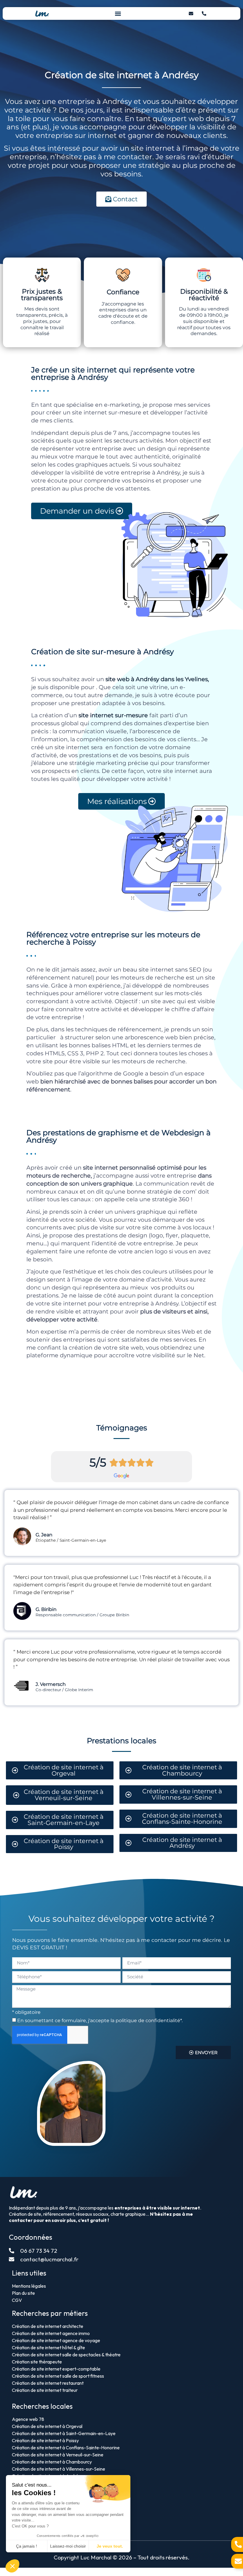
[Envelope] (191, 14)
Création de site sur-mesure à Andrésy (103, 652)
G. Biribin (46, 1609)
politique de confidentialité (148, 2021)
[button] (118, 13)
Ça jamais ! (27, 2546)
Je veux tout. (110, 2546)
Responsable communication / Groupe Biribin (82, 1615)
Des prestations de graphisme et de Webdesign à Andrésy (119, 1136)
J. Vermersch (51, 1684)
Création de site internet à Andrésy (122, 75)
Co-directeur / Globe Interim (64, 1690)
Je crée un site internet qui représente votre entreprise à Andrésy (113, 373)
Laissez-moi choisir (68, 2546)
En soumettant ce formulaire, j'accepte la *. (100, 2021)
